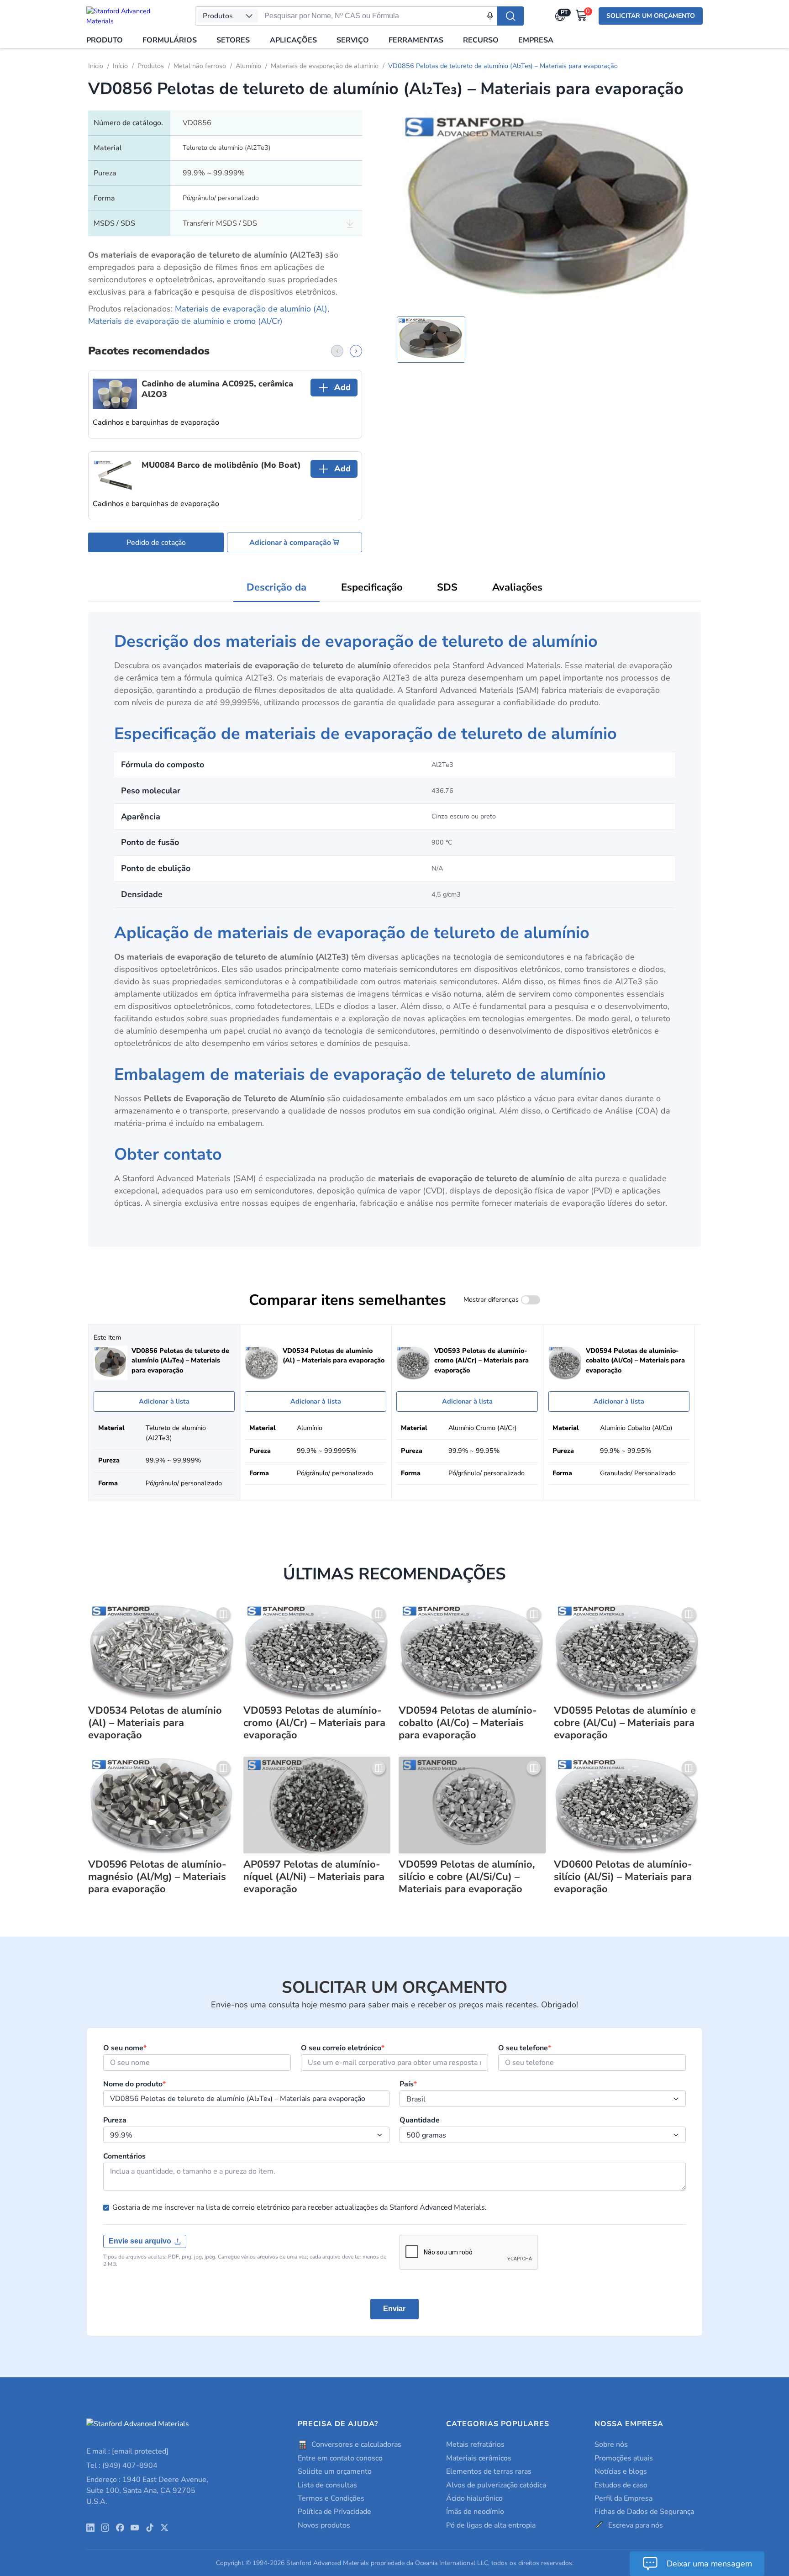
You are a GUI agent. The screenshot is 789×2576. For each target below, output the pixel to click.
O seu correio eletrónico (343, 2048)
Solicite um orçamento (335, 2471)
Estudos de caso (621, 2485)
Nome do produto (134, 2084)
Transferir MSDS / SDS (220, 223)
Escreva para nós (636, 2525)
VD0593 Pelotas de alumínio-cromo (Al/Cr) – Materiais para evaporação (314, 1723)
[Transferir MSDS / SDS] (350, 224)
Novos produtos (324, 2525)
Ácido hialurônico (474, 2498)
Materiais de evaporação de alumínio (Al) (251, 309)
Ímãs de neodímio (475, 2512)
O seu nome (125, 2048)
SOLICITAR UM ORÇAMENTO (651, 16)
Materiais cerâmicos (479, 2458)
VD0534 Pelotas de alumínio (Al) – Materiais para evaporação (155, 1723)
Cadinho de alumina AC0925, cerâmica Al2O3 (217, 389)
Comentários (124, 2156)
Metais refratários (475, 2444)
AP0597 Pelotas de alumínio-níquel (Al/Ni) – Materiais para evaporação (314, 1877)
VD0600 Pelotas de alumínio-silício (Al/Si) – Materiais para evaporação (623, 1877)
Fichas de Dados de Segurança (644, 2512)
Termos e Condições (331, 2498)
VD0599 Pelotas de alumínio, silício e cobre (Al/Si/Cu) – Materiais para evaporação (467, 1877)
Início (96, 66)
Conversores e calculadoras (356, 2444)
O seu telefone (525, 2048)
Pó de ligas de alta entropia (491, 2525)
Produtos (151, 66)
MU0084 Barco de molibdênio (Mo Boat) (221, 465)
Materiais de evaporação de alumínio (325, 66)
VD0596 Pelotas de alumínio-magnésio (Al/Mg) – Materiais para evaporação (157, 1877)
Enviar (394, 2309)
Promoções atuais (624, 2458)
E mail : (127, 2451)
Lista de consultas (327, 2485)
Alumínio (248, 66)
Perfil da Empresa (623, 2498)
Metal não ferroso (200, 66)
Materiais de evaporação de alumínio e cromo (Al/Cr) (185, 321)
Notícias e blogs (621, 2471)
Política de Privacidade (334, 2512)
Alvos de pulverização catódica (496, 2485)
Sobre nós (611, 2444)
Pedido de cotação (156, 543)
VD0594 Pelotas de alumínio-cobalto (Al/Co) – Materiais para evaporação (468, 1723)
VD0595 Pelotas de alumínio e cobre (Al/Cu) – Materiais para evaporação (625, 1723)
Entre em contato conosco (340, 2458)
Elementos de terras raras (489, 2471)
